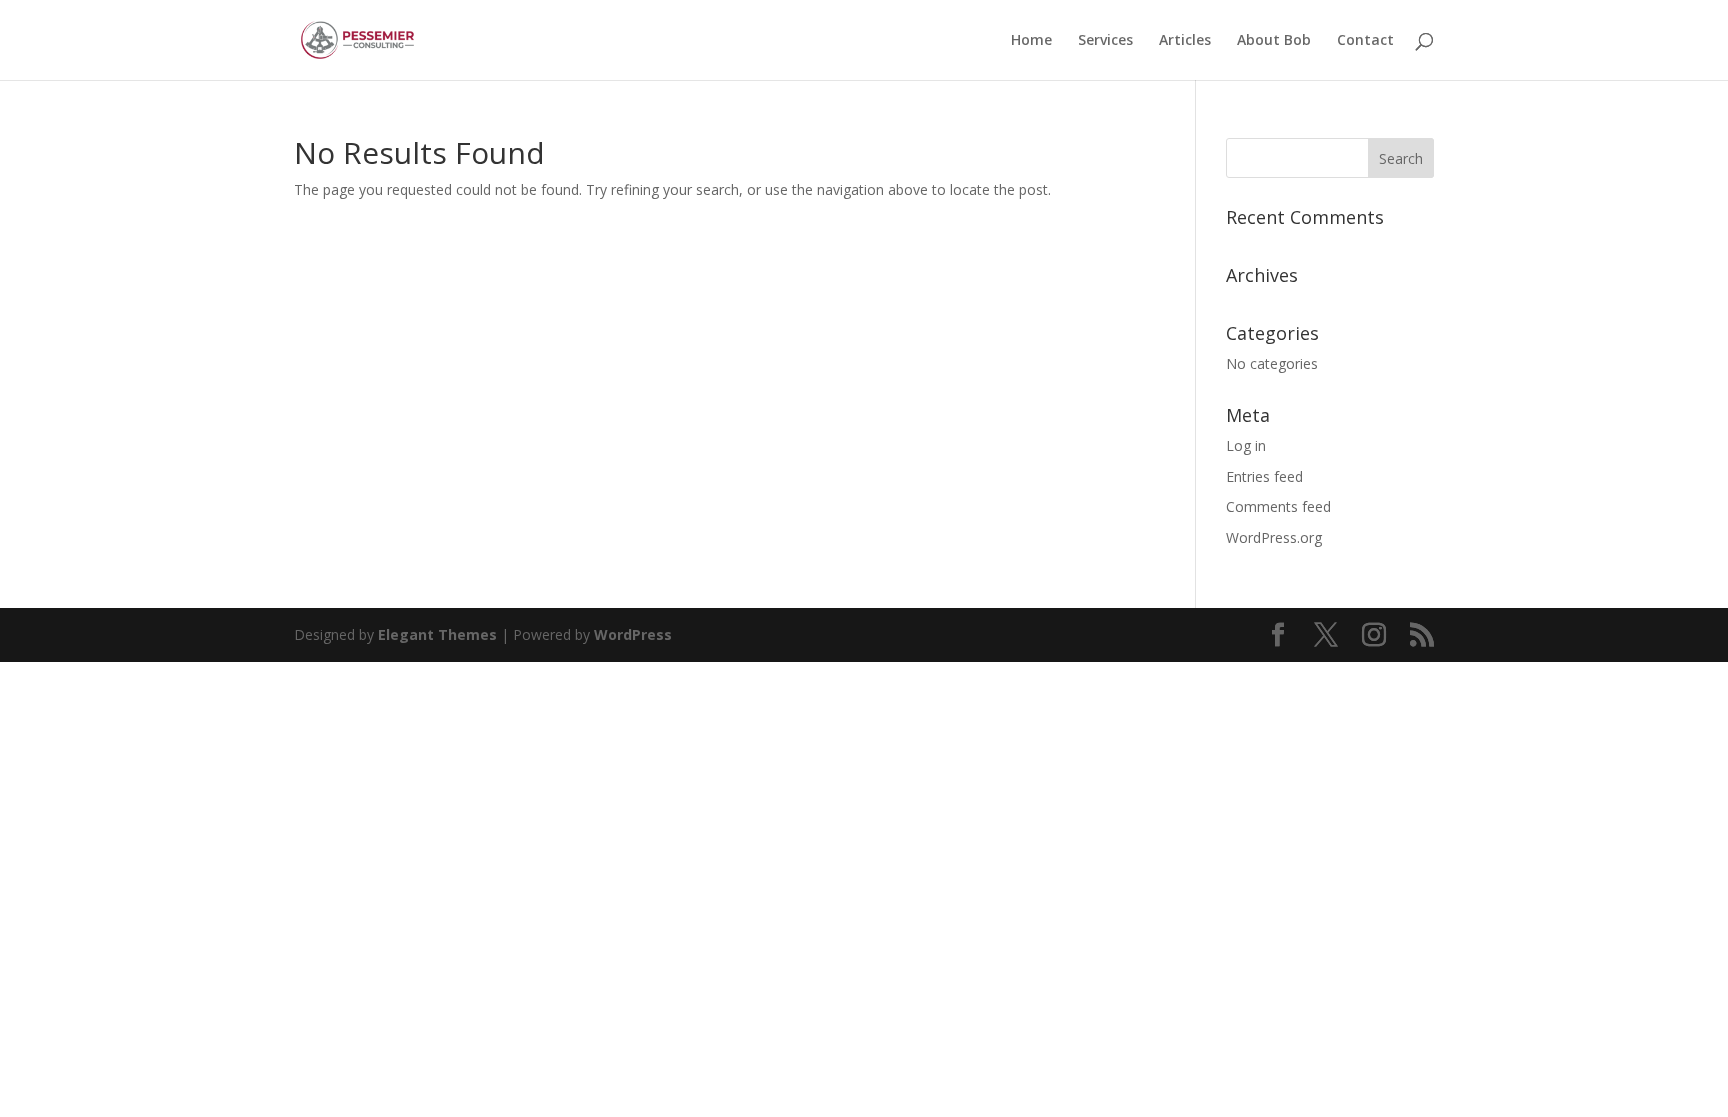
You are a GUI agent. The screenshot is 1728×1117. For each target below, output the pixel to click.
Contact (1365, 41)
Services (1105, 41)
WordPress (633, 634)
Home (1031, 41)
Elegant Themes (437, 634)
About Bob (1274, 41)
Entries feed (1264, 476)
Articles (1185, 41)
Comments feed (1278, 506)
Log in (1246, 445)
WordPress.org (1274, 537)
